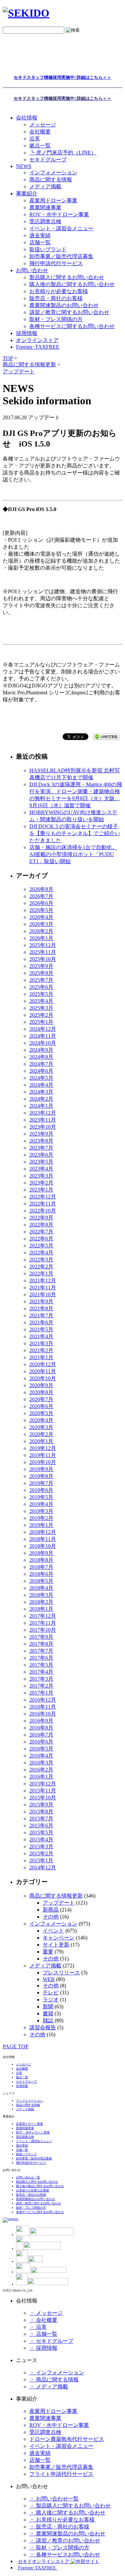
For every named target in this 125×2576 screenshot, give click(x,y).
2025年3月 (41, 1008)
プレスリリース (61, 1973)
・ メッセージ (46, 2313)
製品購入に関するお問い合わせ (67, 277)
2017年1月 (41, 1693)
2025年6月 (41, 987)
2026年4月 (41, 917)
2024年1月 (41, 1106)
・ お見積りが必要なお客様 (62, 2520)
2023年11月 (43, 1120)
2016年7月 (41, 1735)
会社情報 (27, 118)
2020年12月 (43, 1364)
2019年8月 (41, 1476)
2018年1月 (41, 1609)
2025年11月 (43, 952)
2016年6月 (41, 1742)
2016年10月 (43, 1714)
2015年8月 (41, 1812)
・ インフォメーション (57, 2373)
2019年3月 (41, 1511)
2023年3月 (41, 1176)
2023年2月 (41, 1183)
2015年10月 (43, 1798)
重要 (48, 1952)
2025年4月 (41, 1001)
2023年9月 (41, 1134)
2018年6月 (41, 1574)
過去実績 (40, 235)
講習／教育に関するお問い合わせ (69, 312)
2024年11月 (43, 1036)
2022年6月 (41, 1239)
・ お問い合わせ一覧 (54, 2499)
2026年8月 (41, 889)
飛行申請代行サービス (56, 263)
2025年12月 (43, 945)
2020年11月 (43, 1371)
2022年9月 (41, 1218)
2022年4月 (41, 1253)
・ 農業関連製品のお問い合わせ (67, 2534)
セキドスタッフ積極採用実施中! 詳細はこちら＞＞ (62, 77)
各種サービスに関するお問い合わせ (72, 326)
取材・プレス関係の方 (56, 319)
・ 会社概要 (43, 2320)
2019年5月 (41, 1497)
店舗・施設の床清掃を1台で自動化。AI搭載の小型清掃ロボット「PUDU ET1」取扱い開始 (73, 854)
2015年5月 (41, 1833)
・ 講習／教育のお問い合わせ (65, 2541)
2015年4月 (41, 1840)
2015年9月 (41, 1805)
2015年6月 (41, 1826)
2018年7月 (41, 1567)
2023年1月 (41, 1190)
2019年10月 (43, 1462)
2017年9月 (41, 1637)
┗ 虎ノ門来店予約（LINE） (63, 153)
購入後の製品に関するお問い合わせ (72, 284)
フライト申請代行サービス (61, 2474)
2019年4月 (41, 1504)
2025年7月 (41, 980)
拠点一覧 (40, 146)
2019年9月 (41, 1469)
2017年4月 (41, 1672)
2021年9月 (41, 1301)
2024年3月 (41, 1092)
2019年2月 (41, 1518)
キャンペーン (59, 1938)
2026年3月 (41, 924)
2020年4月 (41, 1420)
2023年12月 (43, 1113)
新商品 (51, 1910)
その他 (51, 1917)
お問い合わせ (32, 270)
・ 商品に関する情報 (54, 2380)
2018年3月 (41, 1595)
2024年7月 (41, 1064)
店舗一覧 (40, 242)
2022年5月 (41, 1246)
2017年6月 (41, 1658)
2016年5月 (41, 1749)
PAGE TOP (15, 2046)
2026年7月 (41, 896)
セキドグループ (48, 160)
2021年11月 (43, 1288)
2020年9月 (41, 1385)
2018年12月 (43, 1532)
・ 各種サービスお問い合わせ (65, 2555)
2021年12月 (43, 1281)
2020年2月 (41, 1434)
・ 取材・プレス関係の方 (59, 2548)
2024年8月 (41, 1057)
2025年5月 (41, 994)
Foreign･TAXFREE (38, 347)
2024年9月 (41, 1050)
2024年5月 (41, 1078)
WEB (49, 1979)
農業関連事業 (45, 207)
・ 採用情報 (43, 2348)
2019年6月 (41, 1490)
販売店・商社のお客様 (56, 298)
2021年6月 (41, 1322)
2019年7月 (41, 1483)
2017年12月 (43, 1616)
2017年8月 (41, 1644)
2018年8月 (41, 1560)
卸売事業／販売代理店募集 (61, 256)
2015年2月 (41, 1853)
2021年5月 (41, 1329)
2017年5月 (41, 1665)
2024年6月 (41, 1071)
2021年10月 (43, 1294)
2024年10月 (43, 1043)
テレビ (51, 1993)
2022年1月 (41, 1274)
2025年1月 (41, 1022)
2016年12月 (43, 1700)
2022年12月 (43, 1197)
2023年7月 (41, 1148)
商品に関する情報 (51, 180)
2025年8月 (41, 973)
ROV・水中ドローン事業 (59, 214)
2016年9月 (41, 1721)
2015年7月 (41, 1819)
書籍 (48, 2014)
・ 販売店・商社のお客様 (59, 2527)
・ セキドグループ (51, 2341)
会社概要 (40, 132)
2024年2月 (41, 1099)
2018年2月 (41, 1602)
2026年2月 (41, 931)
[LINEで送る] (106, 736)
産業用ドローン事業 (53, 200)
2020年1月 (41, 1441)
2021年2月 (41, 1350)
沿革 (35, 139)
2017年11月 (43, 1623)
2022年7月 (41, 1232)
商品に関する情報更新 (56, 1896)
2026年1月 (41, 938)
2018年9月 (41, 1553)
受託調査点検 (45, 221)
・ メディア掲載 (49, 2387)
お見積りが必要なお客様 (59, 291)
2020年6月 (41, 1406)
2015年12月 (43, 1784)
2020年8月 (41, 1392)
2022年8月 (41, 1225)
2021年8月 (41, 1308)
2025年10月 (43, 959)
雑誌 (48, 2021)
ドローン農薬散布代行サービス (67, 2439)
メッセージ (43, 125)
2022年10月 (43, 1211)
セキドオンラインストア (44, 2562)
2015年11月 (43, 1791)
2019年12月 (43, 1448)
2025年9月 (41, 966)
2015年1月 (41, 1860)
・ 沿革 (38, 2327)
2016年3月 (41, 1763)
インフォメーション (53, 173)
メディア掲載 (45, 186)
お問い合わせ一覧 (28, 2177)
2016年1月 (41, 1777)
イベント (53, 1931)
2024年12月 (43, 1029)
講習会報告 (43, 2027)
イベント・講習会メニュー (61, 228)
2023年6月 (41, 1155)
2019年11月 (43, 1455)
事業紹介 (27, 193)
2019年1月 (41, 1525)
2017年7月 (41, 1651)
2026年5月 (41, 910)
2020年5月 (41, 1413)
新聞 (48, 2007)
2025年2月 (41, 1015)
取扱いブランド (48, 249)
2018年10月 (43, 1546)
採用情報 (22, 2086)
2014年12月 (43, 1867)
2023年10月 (43, 1127)
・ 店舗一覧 (43, 2334)
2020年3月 (41, 1427)
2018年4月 (41, 1588)
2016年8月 (41, 1728)
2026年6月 (41, 903)
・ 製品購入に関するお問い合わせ (70, 2506)
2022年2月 (41, 1267)
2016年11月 (43, 1707)
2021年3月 (41, 1343)
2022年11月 (43, 1204)
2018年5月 (41, 1581)
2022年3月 (41, 1260)
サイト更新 (56, 1945)
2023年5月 (41, 1162)
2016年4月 (41, 1756)
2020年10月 (43, 1378)
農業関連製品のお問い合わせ (64, 305)
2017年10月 (43, 1630)
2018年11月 (43, 1539)
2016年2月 (41, 1770)
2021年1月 (41, 1357)
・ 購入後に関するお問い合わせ (67, 2513)
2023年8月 (41, 1141)
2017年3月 (41, 1679)
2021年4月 (41, 1336)
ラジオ (51, 2000)
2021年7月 (41, 1315)
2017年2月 (41, 1686)
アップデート (59, 1903)
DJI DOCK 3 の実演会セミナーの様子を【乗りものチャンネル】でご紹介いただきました (75, 833)
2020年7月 (41, 1399)
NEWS (24, 166)
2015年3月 (41, 1846)
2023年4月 (41, 1169)
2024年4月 (41, 1085)
